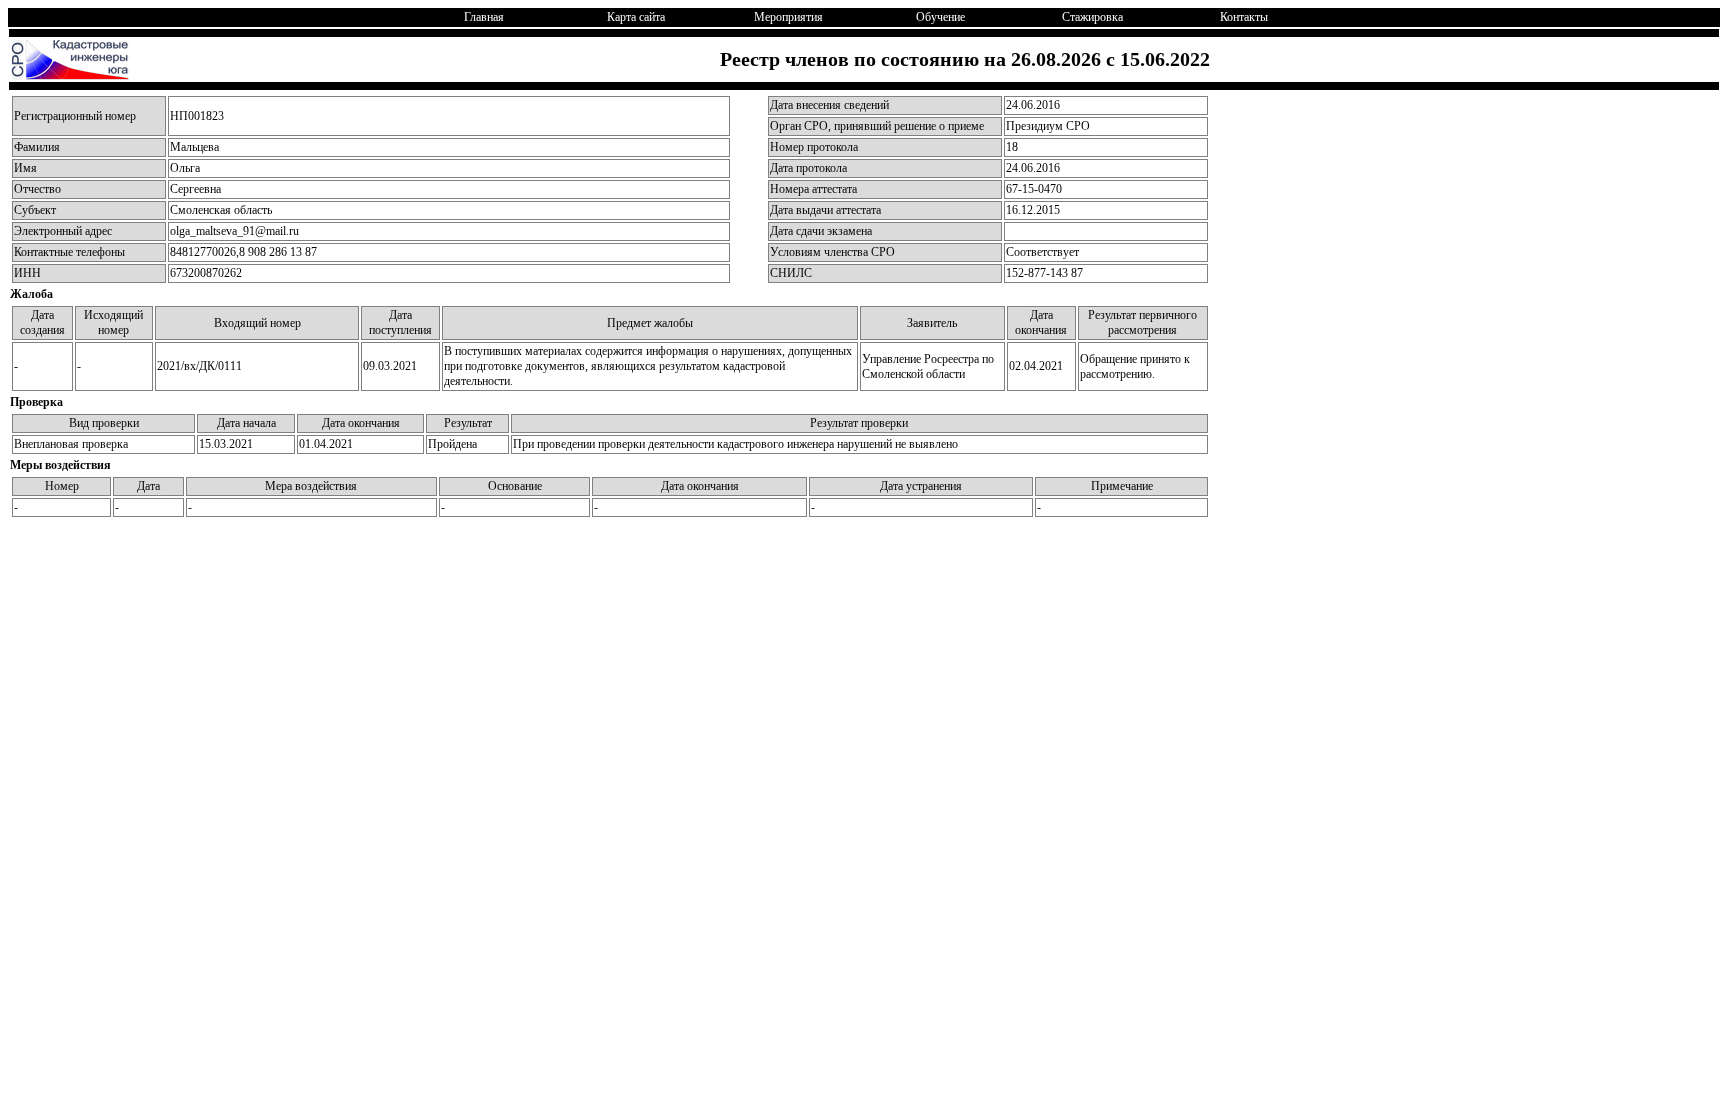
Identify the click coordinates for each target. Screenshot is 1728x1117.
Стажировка (1092, 17)
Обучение (940, 17)
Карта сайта (636, 17)
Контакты (1244, 17)
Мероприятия (788, 17)
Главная (484, 17)
